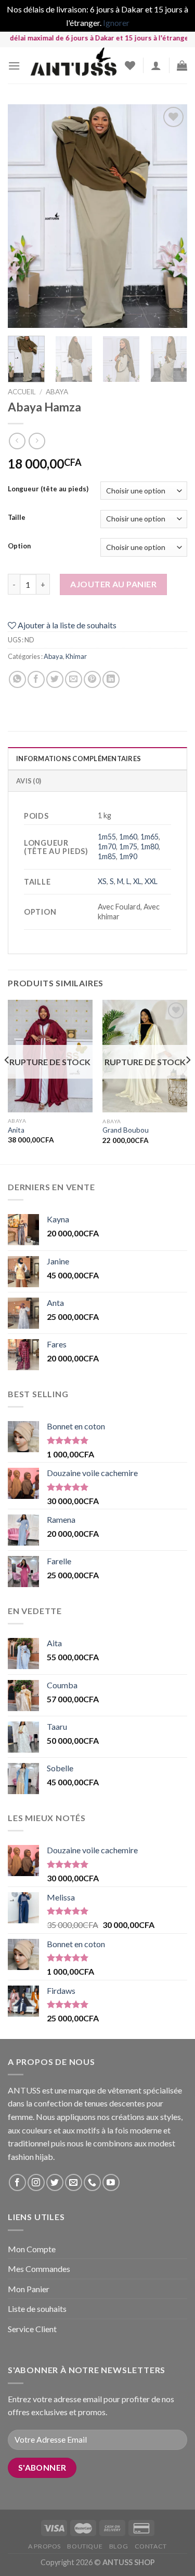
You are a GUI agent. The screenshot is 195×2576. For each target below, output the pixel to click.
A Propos (44, 2546)
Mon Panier (29, 2289)
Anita (16, 1130)
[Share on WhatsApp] (17, 679)
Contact (151, 2546)
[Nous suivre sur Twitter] (55, 2182)
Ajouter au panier (113, 584)
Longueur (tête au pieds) (48, 489)
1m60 (128, 837)
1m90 (128, 856)
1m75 (128, 846)
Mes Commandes (39, 2269)
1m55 (107, 837)
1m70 (107, 846)
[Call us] (92, 2182)
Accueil (22, 392)
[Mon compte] (156, 65)
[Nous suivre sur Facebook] (17, 2182)
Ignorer (116, 23)
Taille (17, 518)
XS (102, 881)
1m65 (149, 837)
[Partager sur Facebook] (36, 679)
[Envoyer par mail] (74, 679)
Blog (119, 2546)
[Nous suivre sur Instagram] (36, 2182)
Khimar (76, 656)
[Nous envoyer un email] (74, 2182)
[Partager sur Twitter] (55, 679)
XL (137, 881)
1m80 (149, 846)
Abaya (57, 392)
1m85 (107, 856)
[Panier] (182, 65)
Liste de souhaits (37, 2309)
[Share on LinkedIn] (111, 679)
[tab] (97, 758)
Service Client (32, 2329)
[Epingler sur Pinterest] (92, 679)
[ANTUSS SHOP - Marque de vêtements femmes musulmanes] (73, 65)
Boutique (85, 2546)
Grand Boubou (126, 1130)
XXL (151, 881)
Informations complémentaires (79, 759)
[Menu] (14, 66)
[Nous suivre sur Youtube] (111, 2182)
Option (19, 546)
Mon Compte (32, 2249)
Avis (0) (29, 781)
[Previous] (24, 216)
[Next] (171, 216)
